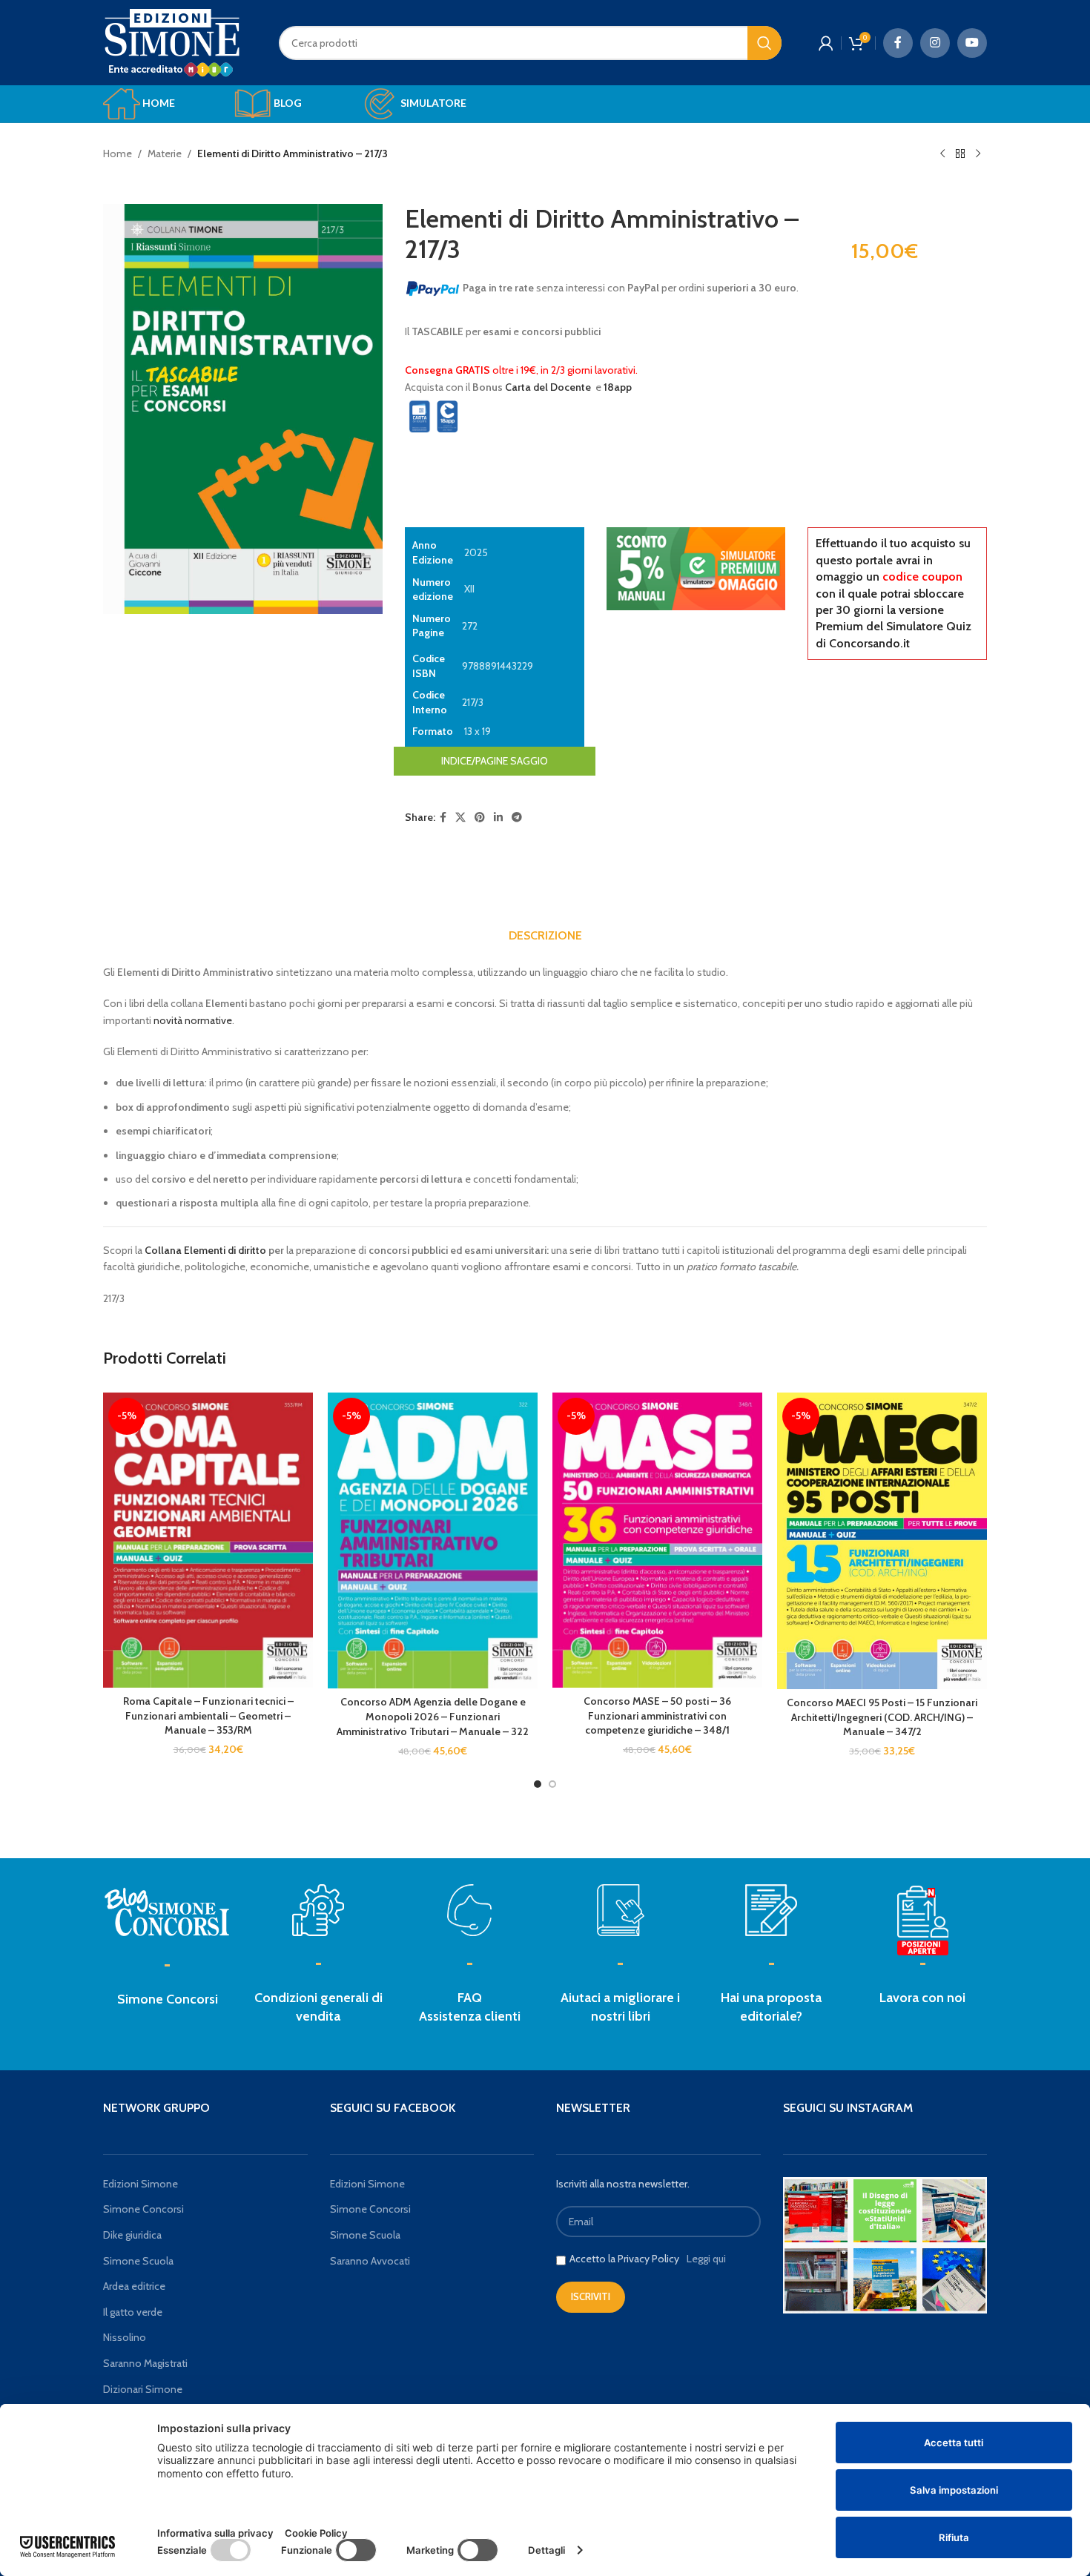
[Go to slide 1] (538, 1784)
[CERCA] (764, 43)
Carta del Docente (548, 387)
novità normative (193, 1020)
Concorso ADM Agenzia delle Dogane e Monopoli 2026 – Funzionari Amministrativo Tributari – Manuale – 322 (433, 1716)
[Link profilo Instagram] (935, 43)
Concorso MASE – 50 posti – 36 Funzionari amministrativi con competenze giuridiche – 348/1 (657, 1715)
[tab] (545, 936)
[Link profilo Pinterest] (480, 818)
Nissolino (125, 2337)
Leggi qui (706, 2259)
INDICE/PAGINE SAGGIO (495, 761)
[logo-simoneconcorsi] (168, 1910)
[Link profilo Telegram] (517, 818)
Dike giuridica (132, 2235)
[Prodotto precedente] (942, 154)
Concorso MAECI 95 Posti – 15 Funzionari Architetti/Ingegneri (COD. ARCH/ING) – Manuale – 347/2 (882, 1717)
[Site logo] (172, 42)
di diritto (247, 1250)
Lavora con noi (922, 1998)
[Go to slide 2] (552, 1784)
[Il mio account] (826, 43)
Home (118, 153)
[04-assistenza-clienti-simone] (469, 1910)
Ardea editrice (134, 2286)
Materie (165, 153)
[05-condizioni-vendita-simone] (318, 1910)
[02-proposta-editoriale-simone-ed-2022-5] (922, 1921)
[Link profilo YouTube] (972, 43)
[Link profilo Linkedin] (498, 818)
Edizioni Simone (141, 2184)
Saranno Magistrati (145, 2363)
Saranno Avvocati (370, 2261)
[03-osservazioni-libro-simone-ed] (621, 1910)
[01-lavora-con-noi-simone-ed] (771, 1910)
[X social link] (460, 818)
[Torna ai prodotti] (960, 154)
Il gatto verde (133, 2312)
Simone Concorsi (168, 1999)
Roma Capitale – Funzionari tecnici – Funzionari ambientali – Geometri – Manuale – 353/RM (208, 1715)
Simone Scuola (138, 2261)
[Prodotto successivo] (978, 154)
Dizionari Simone (143, 2389)
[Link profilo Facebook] (898, 43)
